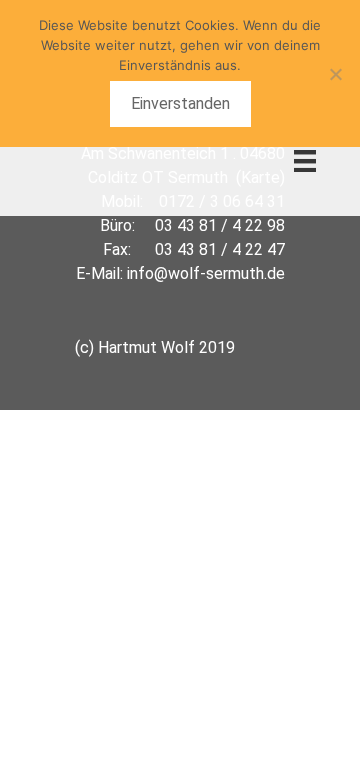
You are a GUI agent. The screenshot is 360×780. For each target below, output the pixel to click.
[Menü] (305, 160)
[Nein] (335, 74)
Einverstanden (180, 103)
